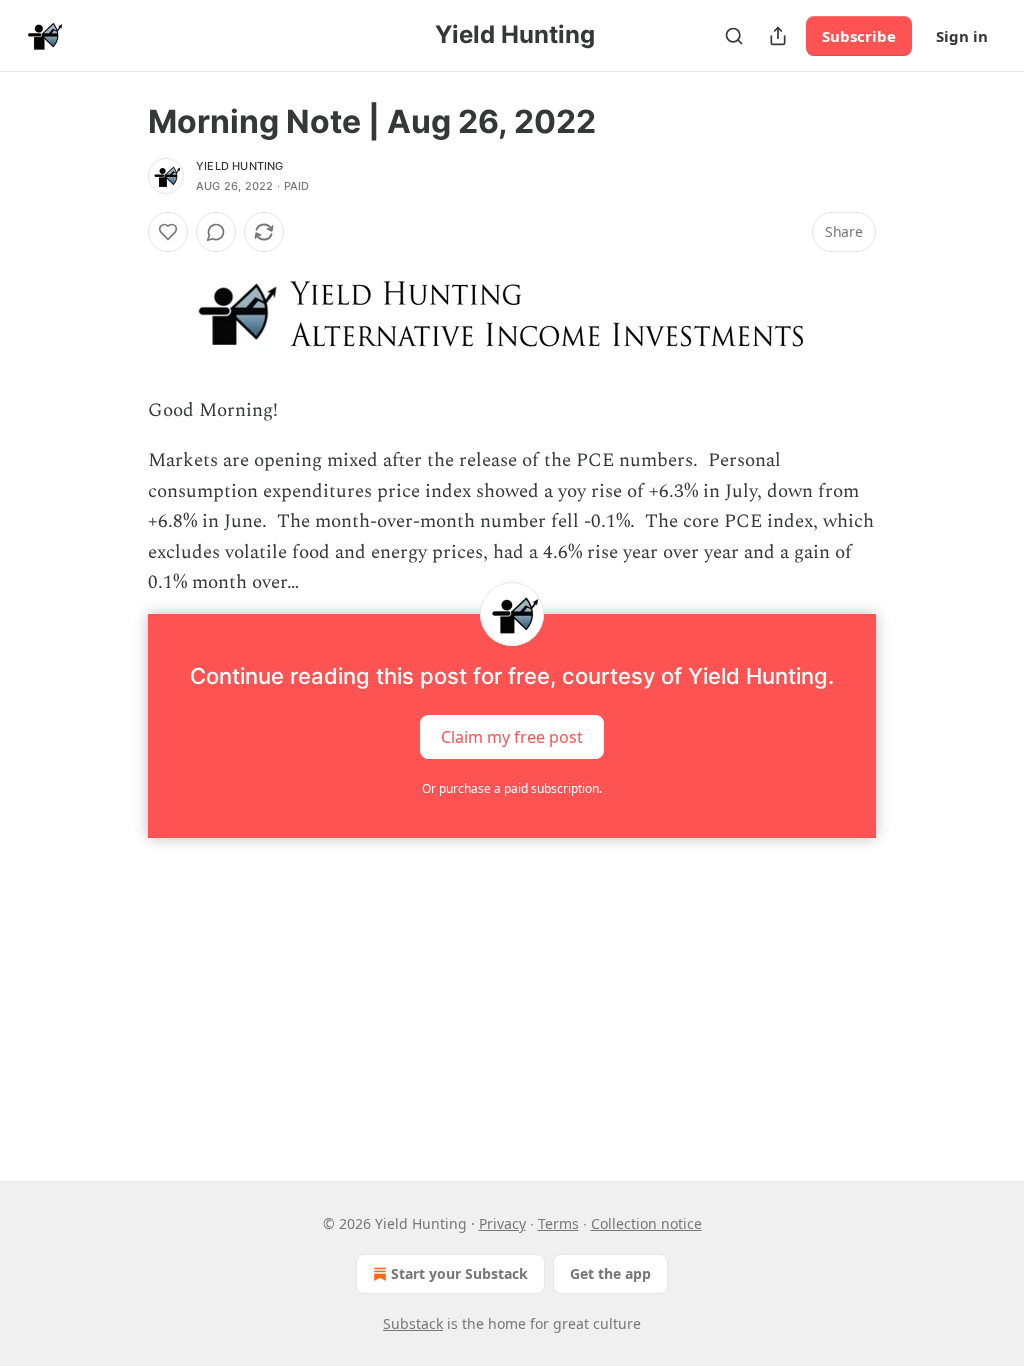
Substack (413, 1323)
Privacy (502, 1223)
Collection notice (646, 1223)
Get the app (610, 1273)
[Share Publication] (778, 36)
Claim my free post (512, 737)
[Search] (734, 36)
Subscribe (859, 36)
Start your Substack (459, 1273)
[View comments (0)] (216, 232)
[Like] (168, 232)
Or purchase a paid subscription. (512, 788)
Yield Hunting (240, 166)
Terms (558, 1223)
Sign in (962, 36)
